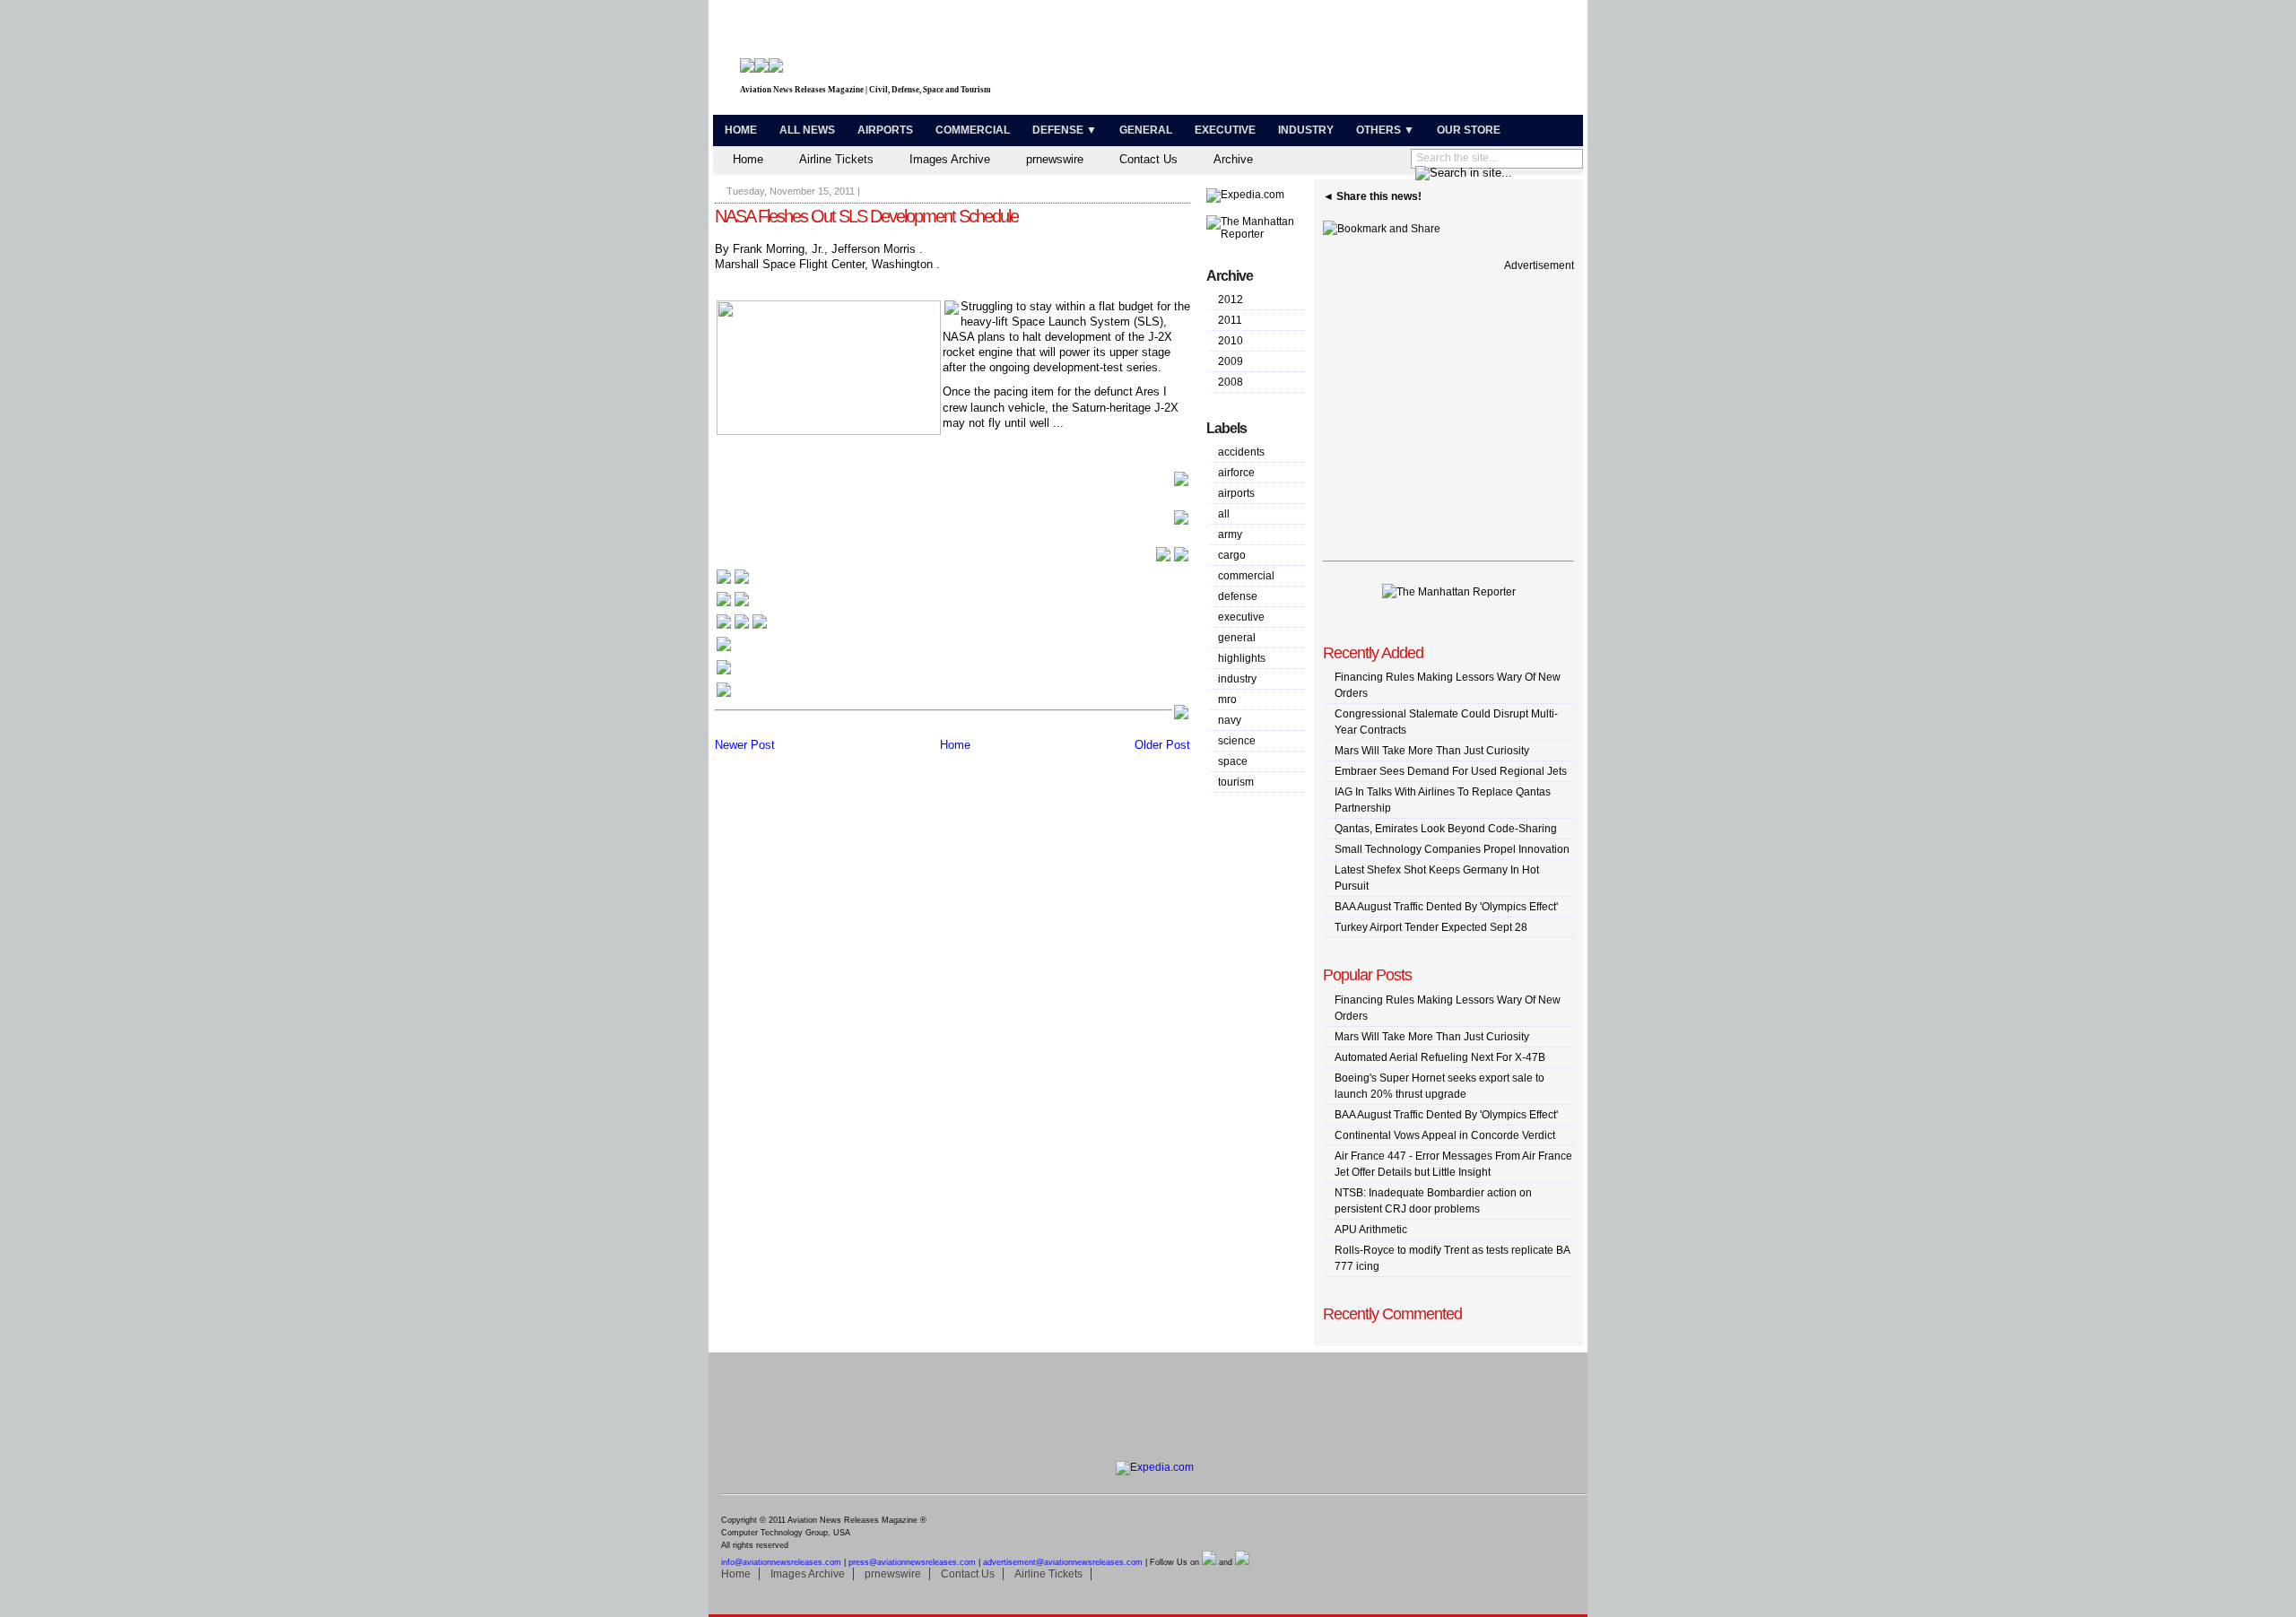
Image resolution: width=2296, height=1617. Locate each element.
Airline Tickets (836, 159)
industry (1237, 679)
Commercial (973, 130)
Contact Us (1148, 159)
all (1224, 514)
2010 (1231, 341)
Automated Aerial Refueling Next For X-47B (1440, 1057)
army (1230, 535)
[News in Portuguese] (742, 627)
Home (741, 130)
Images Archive (950, 159)
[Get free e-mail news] (733, 605)
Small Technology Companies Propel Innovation (1452, 849)
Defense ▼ (1065, 130)
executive (1241, 617)
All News (807, 130)
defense (1238, 596)
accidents (1241, 452)
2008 (1231, 382)
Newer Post (745, 745)
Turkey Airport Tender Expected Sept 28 (1431, 927)
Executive (1225, 130)
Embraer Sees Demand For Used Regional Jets (1451, 771)
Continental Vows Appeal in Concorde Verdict (1445, 1135)
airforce (1236, 473)
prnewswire (1055, 159)
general (1237, 638)
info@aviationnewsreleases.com (781, 1562)
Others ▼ (1385, 130)
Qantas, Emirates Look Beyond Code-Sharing (1446, 829)
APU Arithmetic (1371, 1230)
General (1146, 130)
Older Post (1162, 745)
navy (1230, 720)
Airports (885, 130)
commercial (1246, 576)
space (1233, 761)
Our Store (1469, 130)
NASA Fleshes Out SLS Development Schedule (866, 216)
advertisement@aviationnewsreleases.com (1063, 1562)
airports (1236, 493)
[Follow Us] (724, 650)
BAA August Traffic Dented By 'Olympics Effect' (1446, 907)
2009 (1231, 361)
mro (1227, 700)
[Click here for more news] (733, 582)
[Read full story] (1181, 484)
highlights (1242, 658)
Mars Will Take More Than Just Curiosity (1432, 751)
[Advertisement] (1369, 61)
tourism (1236, 782)
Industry (1306, 130)
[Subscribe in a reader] (724, 695)
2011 (1230, 320)
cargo (1232, 555)
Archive (1233, 159)
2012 (1231, 300)
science (1237, 741)
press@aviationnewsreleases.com (912, 1562)
